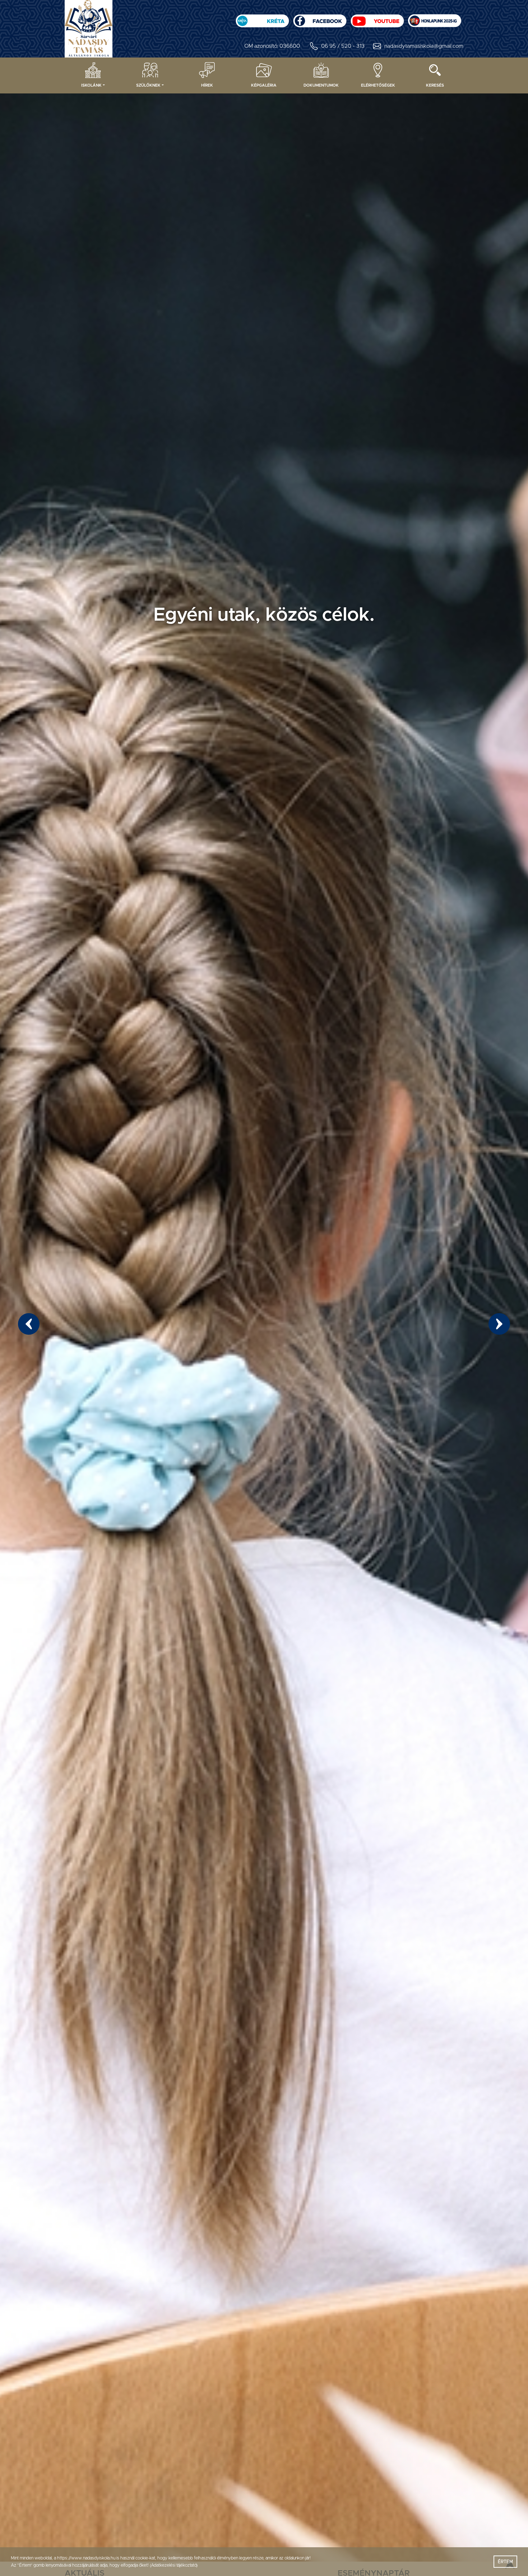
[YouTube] (377, 19)
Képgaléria (264, 85)
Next (499, 1324)
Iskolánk (91, 85)
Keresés (435, 85)
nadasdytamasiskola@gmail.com (424, 46)
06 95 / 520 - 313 (343, 46)
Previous (29, 1324)
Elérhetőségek (378, 85)
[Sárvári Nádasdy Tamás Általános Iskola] (435, 19)
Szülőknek (148, 85)
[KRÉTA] (262, 19)
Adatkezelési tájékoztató (173, 2565)
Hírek (207, 85)
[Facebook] (320, 19)
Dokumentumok (321, 85)
